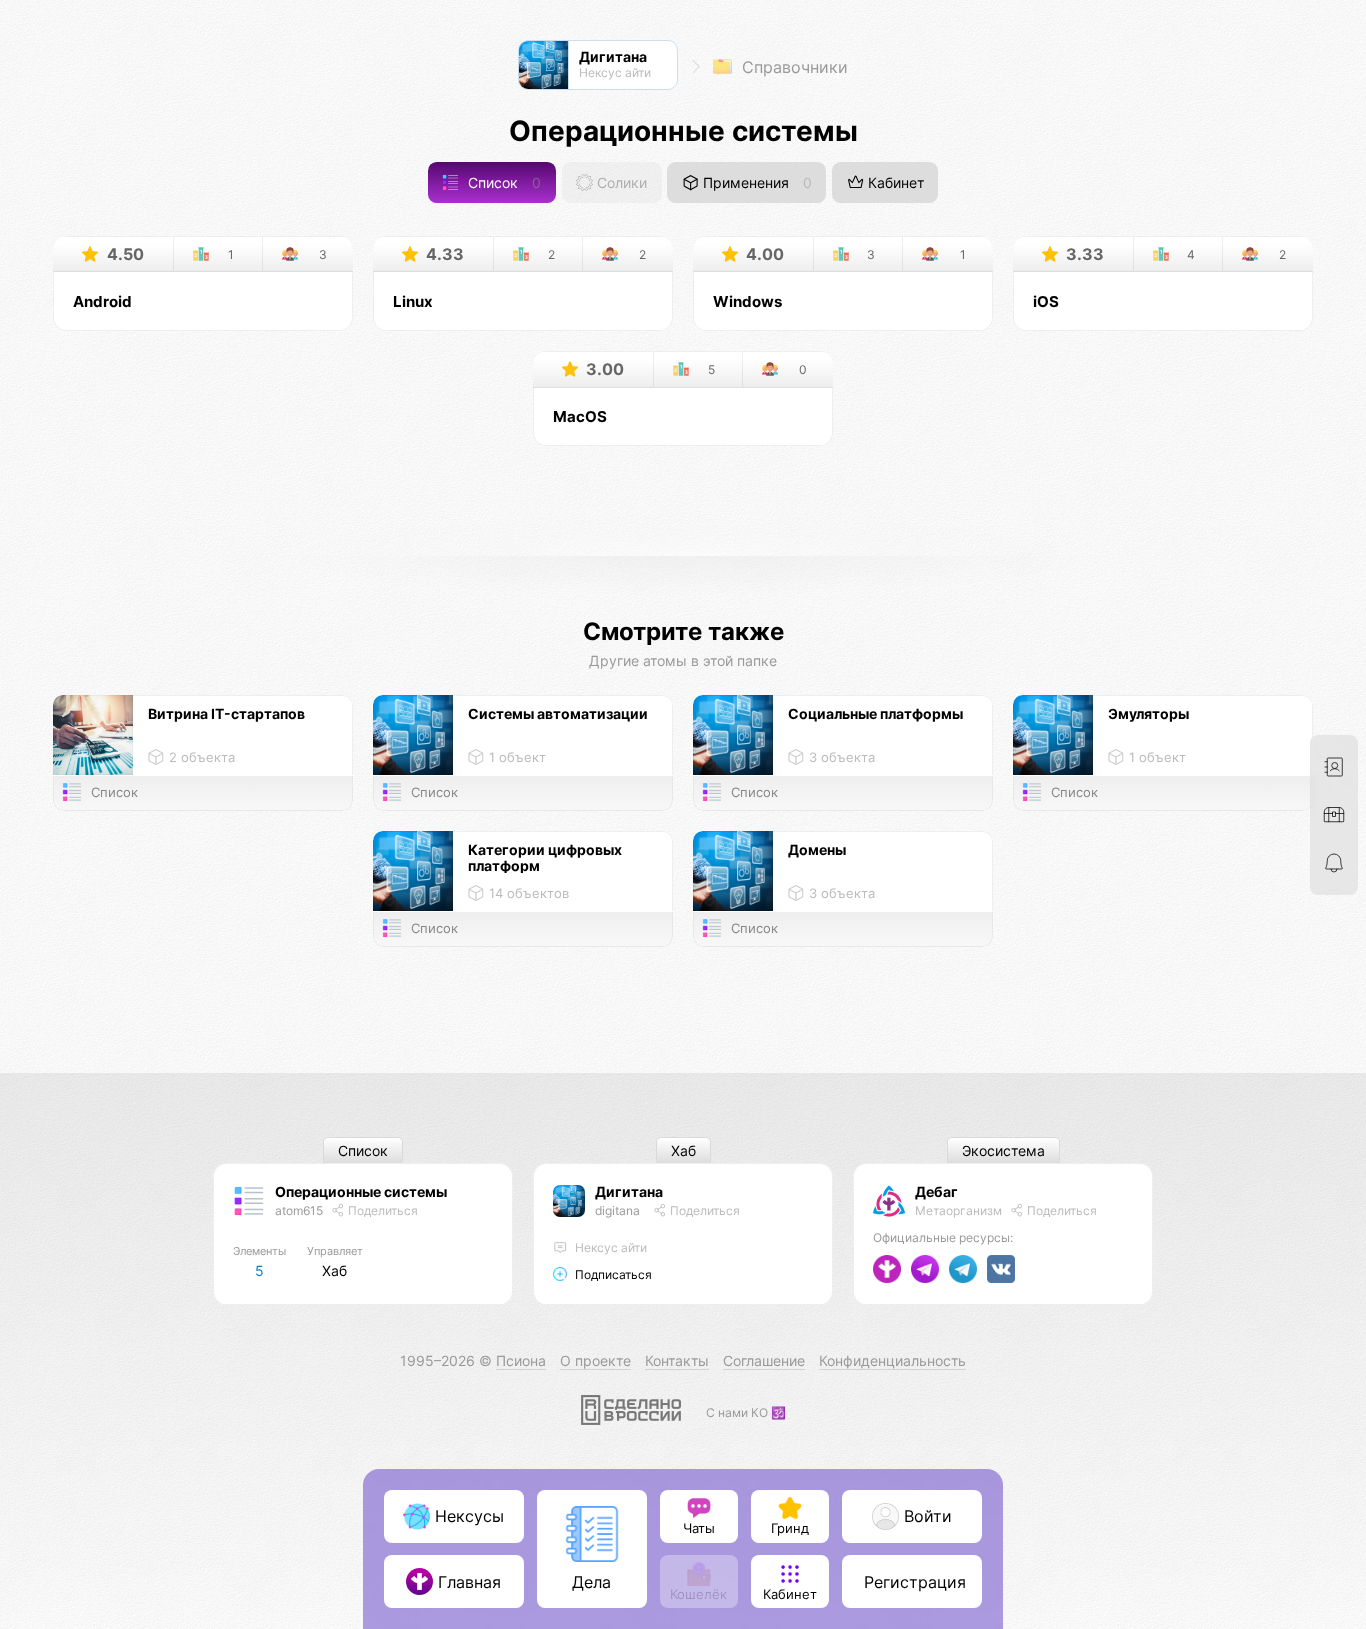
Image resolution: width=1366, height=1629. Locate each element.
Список (502, 182)
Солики (620, 182)
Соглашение (764, 1360)
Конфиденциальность (892, 1360)
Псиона (521, 1360)
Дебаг (936, 1191)
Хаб (683, 1150)
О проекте (595, 1360)
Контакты (677, 1360)
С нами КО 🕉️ (746, 1412)
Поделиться (381, 1210)
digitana (617, 1210)
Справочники (792, 67)
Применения (755, 182)
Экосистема (1003, 1150)
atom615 (299, 1210)
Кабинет (894, 182)
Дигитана (629, 1191)
